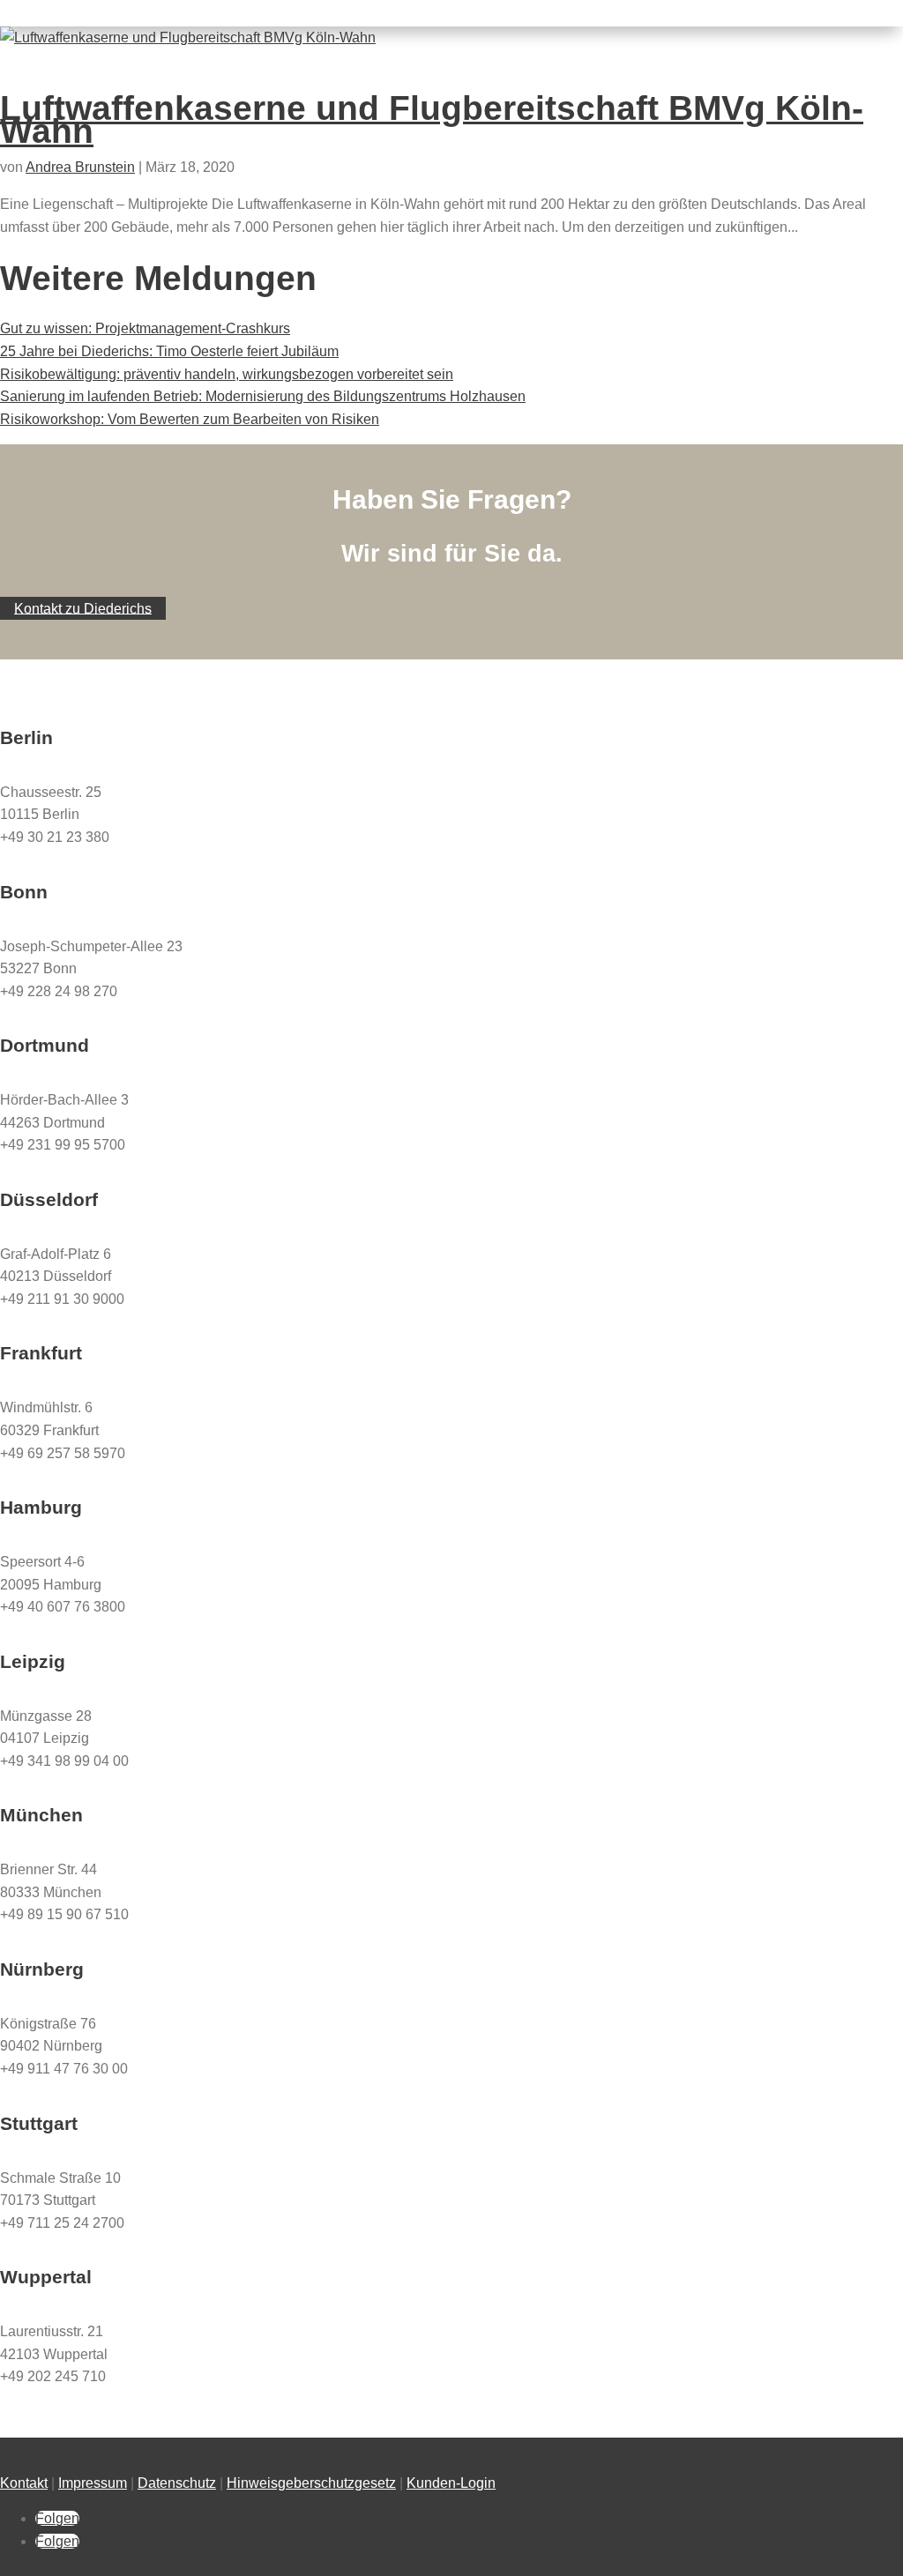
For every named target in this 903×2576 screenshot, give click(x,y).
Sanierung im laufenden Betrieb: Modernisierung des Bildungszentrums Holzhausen (263, 396)
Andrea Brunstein (80, 167)
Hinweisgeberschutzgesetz (311, 2483)
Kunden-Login (451, 2483)
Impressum (93, 2483)
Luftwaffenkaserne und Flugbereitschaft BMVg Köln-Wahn (432, 119)
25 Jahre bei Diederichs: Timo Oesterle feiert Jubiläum (169, 351)
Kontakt (24, 2483)
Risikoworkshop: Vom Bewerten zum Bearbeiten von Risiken (190, 419)
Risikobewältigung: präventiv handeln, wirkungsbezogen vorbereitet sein (227, 374)
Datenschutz (177, 2483)
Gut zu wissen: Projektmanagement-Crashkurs (145, 328)
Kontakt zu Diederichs (83, 608)
